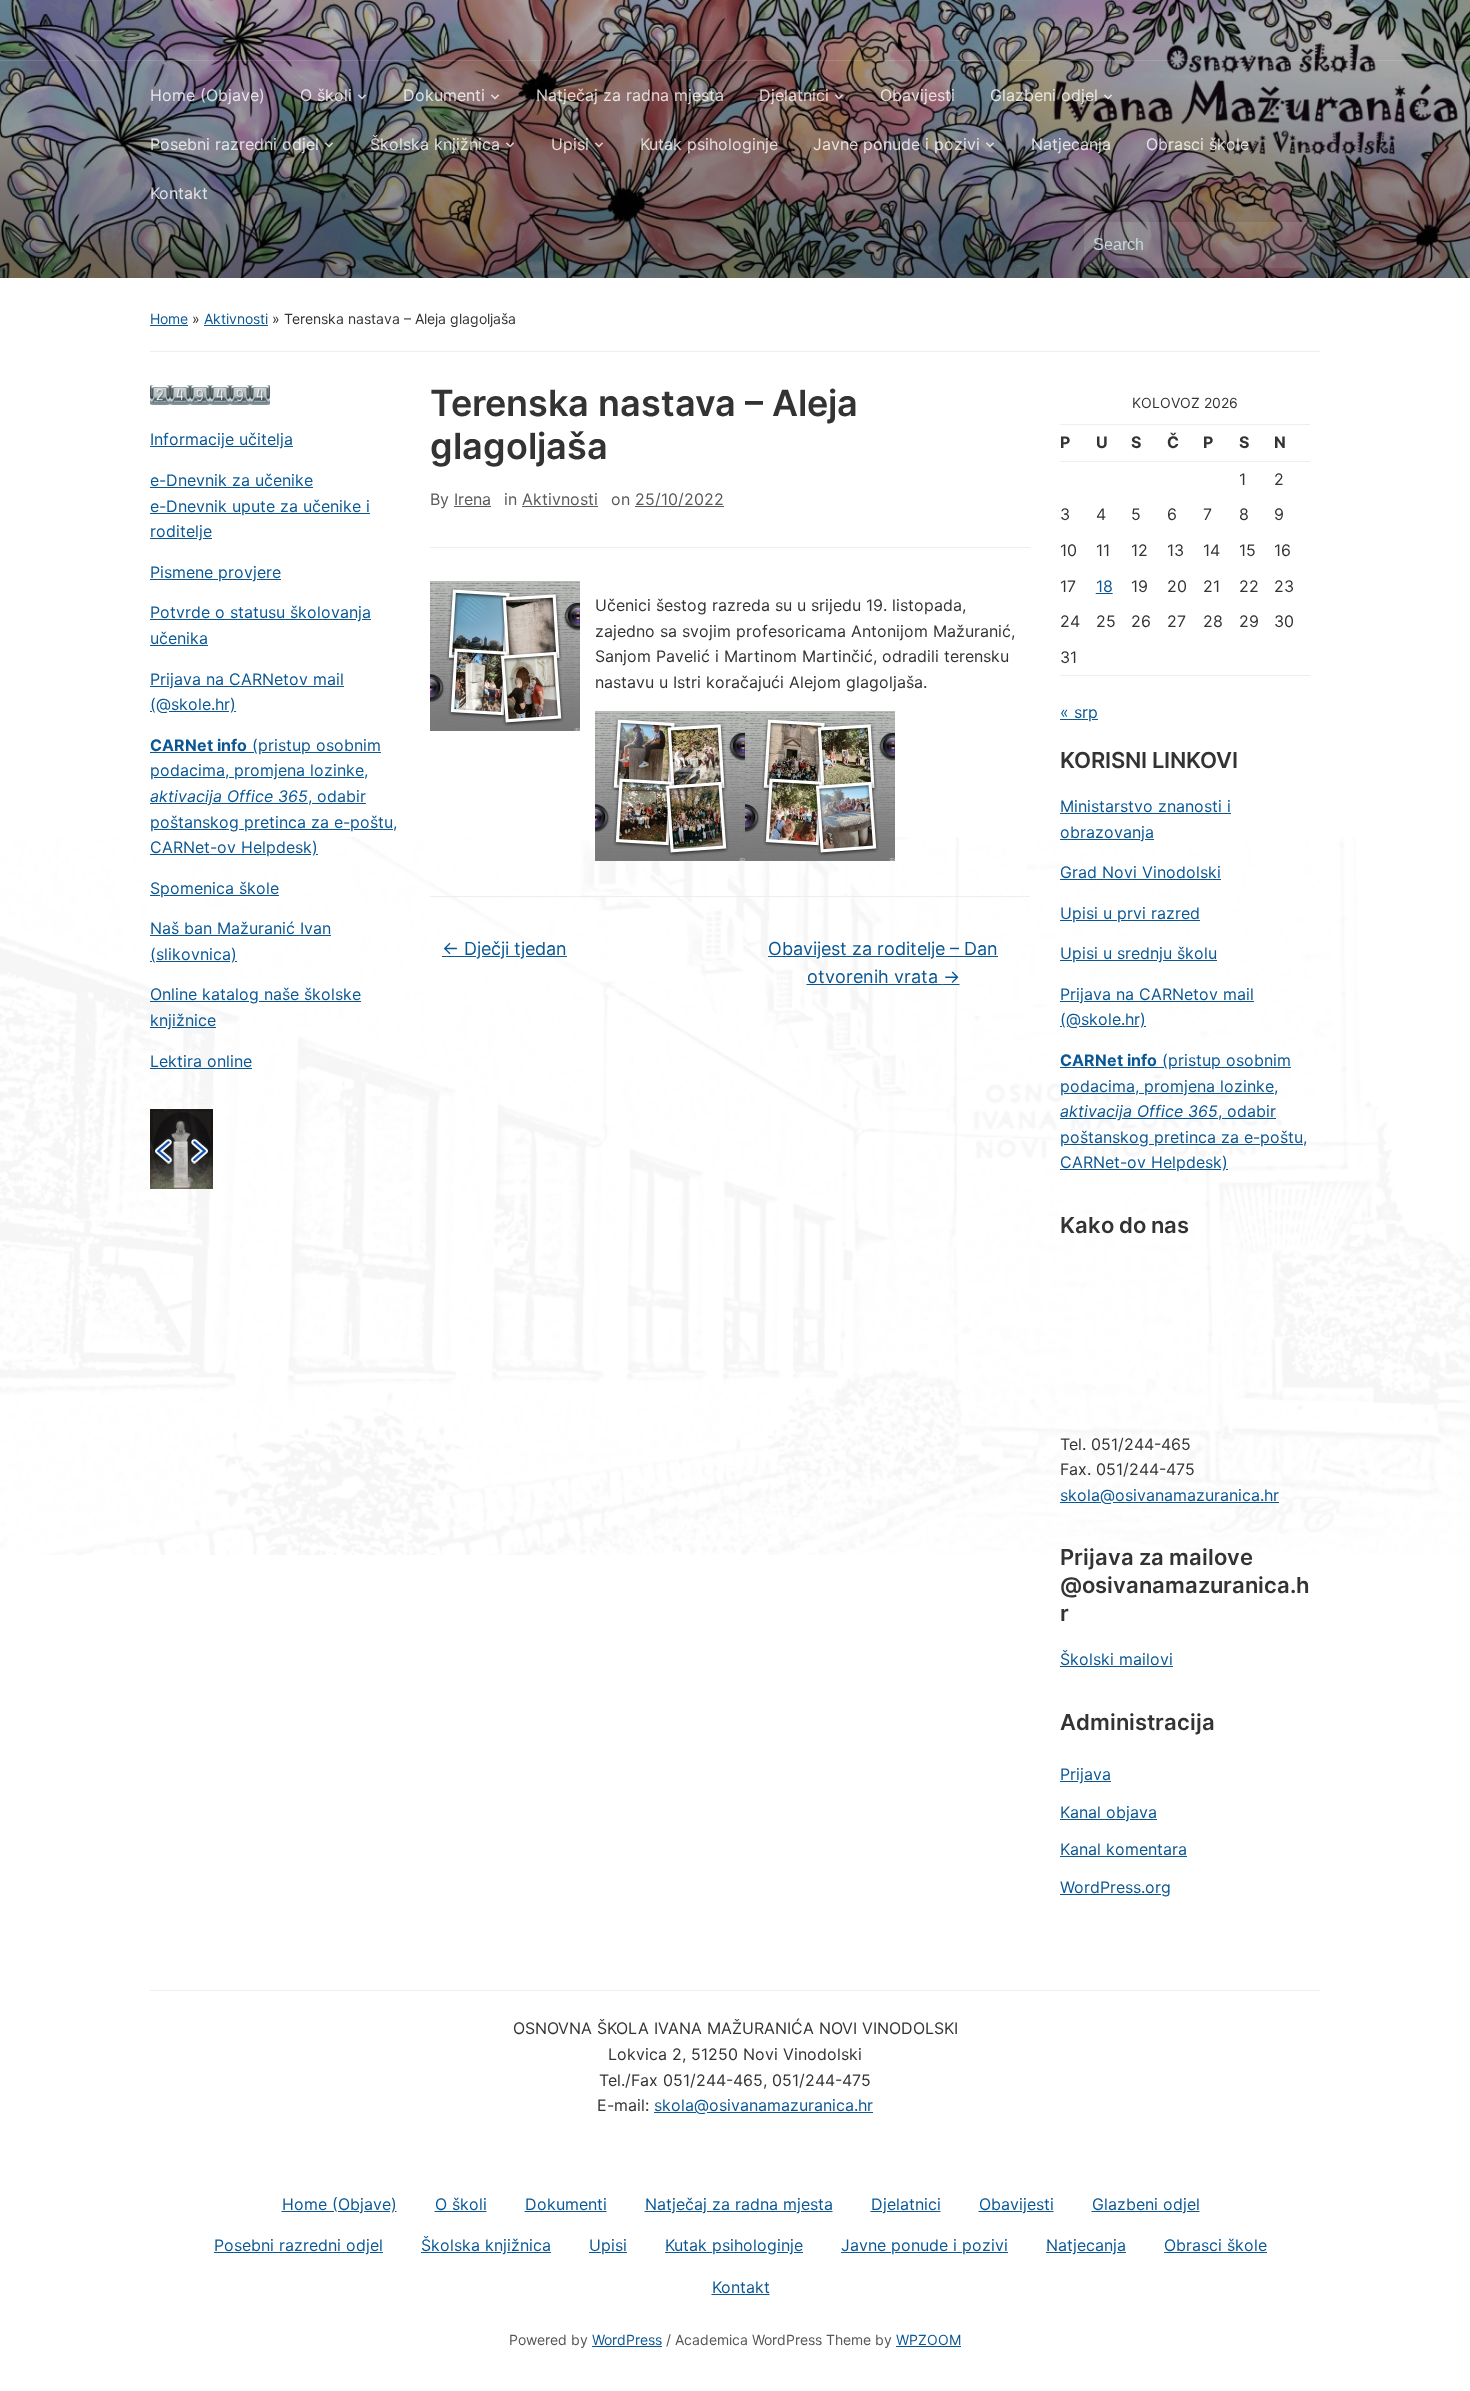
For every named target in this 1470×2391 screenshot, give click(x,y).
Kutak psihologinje (709, 144)
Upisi (570, 144)
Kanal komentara (1123, 1849)
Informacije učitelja (221, 439)
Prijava (1085, 1774)
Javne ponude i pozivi (896, 144)
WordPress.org (1115, 1887)
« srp (1079, 712)
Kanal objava (1108, 1812)
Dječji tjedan (504, 948)
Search (1295, 245)
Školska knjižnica (435, 144)
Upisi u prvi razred (1130, 913)
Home (169, 318)
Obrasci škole (1197, 144)
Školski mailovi (1116, 1659)
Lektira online (201, 1061)
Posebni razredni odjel (234, 144)
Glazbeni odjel (1044, 95)
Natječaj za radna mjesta (630, 95)
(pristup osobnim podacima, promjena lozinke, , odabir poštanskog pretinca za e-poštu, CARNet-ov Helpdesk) (273, 796)
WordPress (627, 2339)
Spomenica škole (214, 888)
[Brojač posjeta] (210, 394)
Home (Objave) (207, 95)
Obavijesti (917, 95)
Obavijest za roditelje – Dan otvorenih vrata (883, 963)
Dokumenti (444, 95)
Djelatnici (794, 95)
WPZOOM (928, 2339)
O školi (326, 95)
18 (1104, 586)
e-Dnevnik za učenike (231, 480)
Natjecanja (1071, 144)
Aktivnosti (236, 318)
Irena (472, 499)
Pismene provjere (215, 572)
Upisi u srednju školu (1138, 953)
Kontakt (179, 193)
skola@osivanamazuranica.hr (1169, 1495)
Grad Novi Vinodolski (1140, 872)
